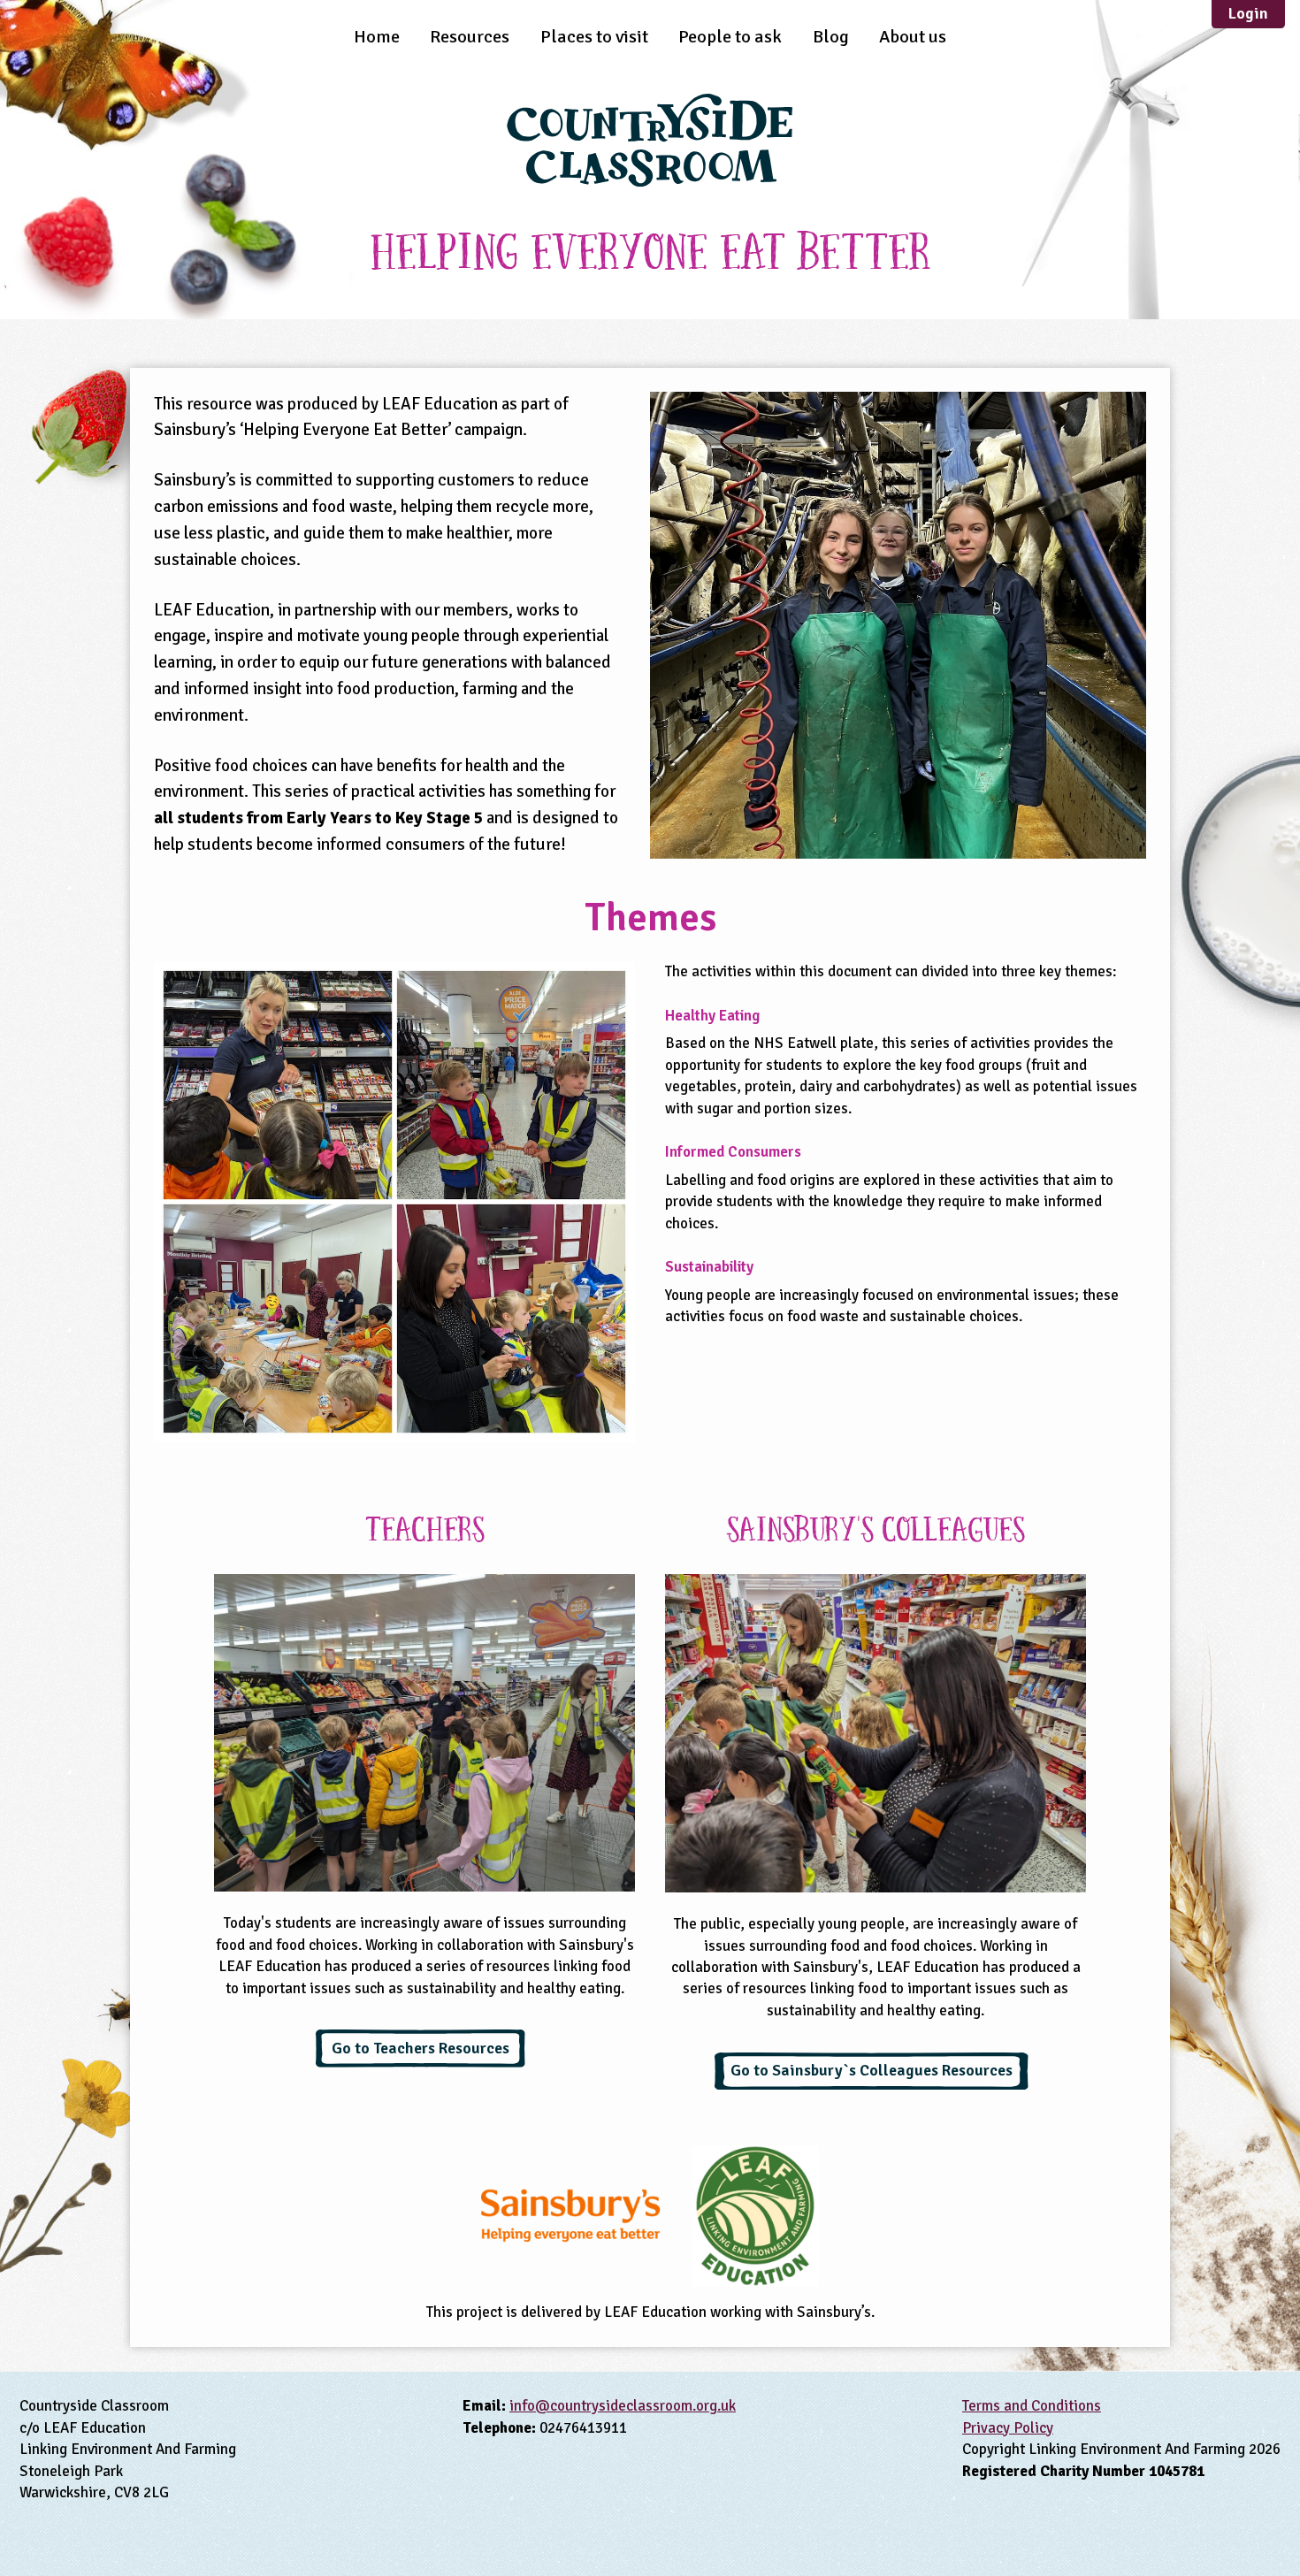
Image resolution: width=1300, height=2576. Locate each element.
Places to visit (594, 37)
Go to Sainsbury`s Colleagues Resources (872, 2070)
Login (1248, 13)
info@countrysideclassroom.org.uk (623, 2406)
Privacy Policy (1008, 2428)
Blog (831, 37)
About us (913, 37)
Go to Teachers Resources (421, 2048)
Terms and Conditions (1032, 2406)
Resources (470, 37)
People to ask (730, 37)
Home (377, 37)
